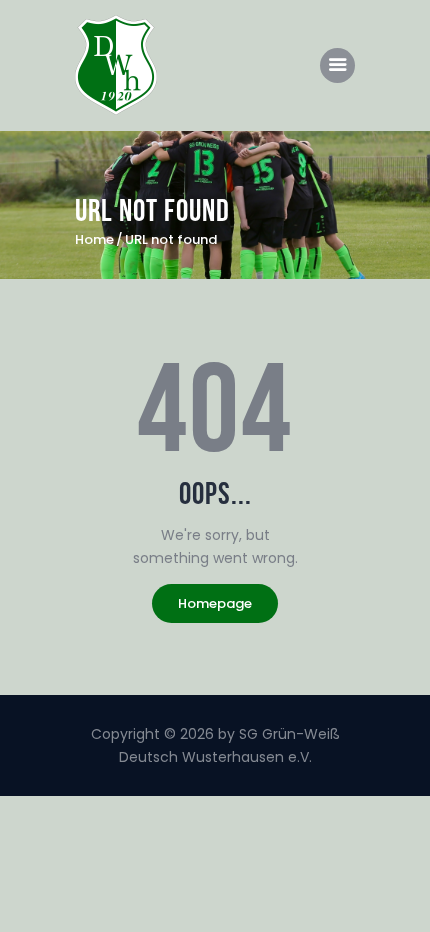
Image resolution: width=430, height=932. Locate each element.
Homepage (215, 603)
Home (94, 240)
